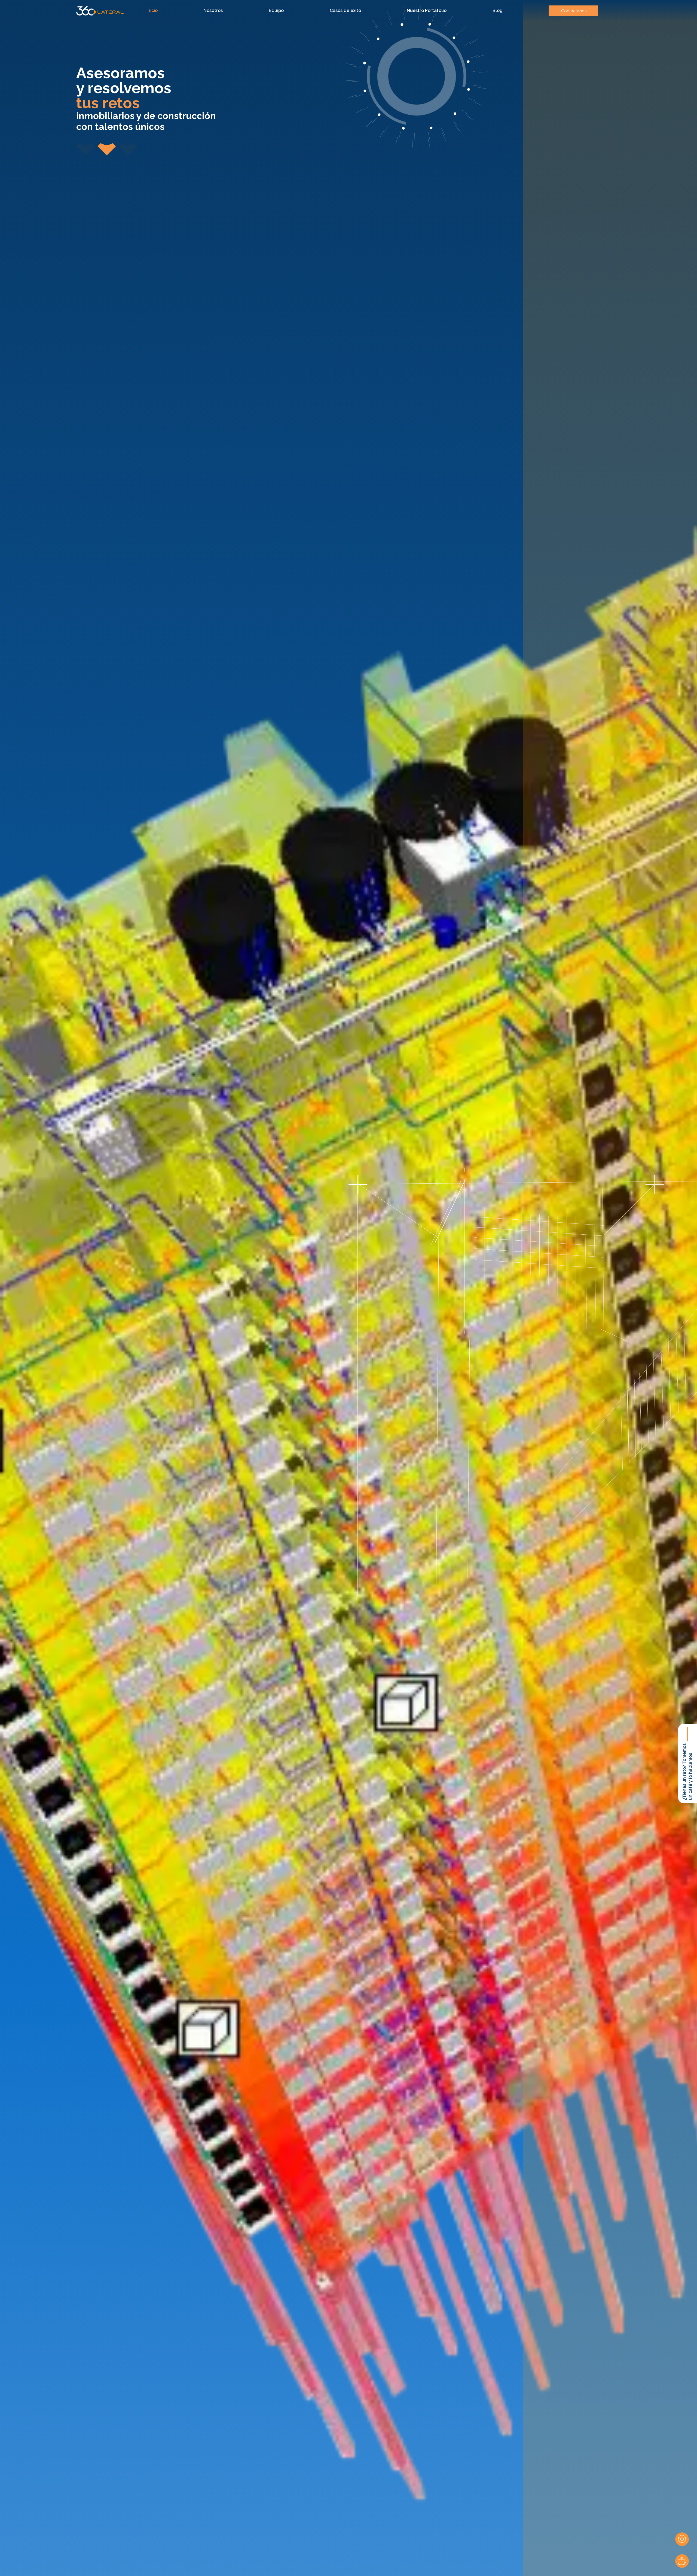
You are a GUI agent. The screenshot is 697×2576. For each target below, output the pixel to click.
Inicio (152, 10)
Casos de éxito (345, 10)
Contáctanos (574, 11)
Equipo (276, 10)
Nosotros (213, 10)
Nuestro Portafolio (427, 10)
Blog (498, 10)
